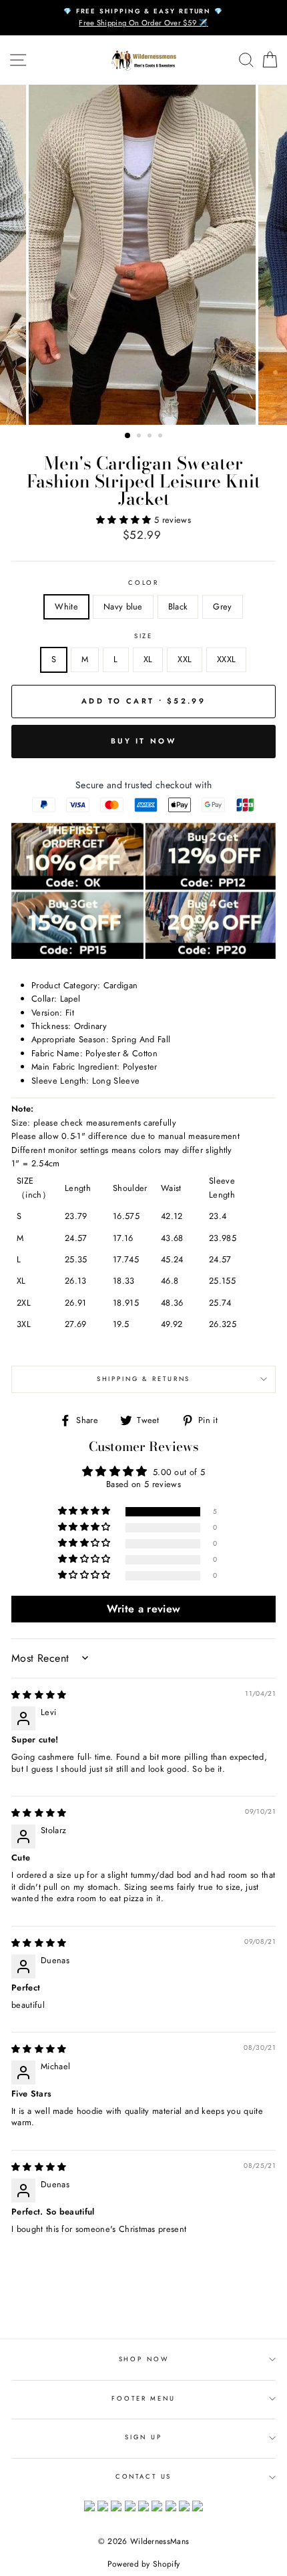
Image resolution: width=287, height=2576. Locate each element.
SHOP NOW (144, 2359)
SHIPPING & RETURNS (144, 1379)
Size (143, 636)
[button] (125, 520)
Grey (222, 606)
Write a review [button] (143, 1609)
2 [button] (140, 437)
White (66, 606)
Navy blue (123, 606)
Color (143, 583)
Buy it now (143, 741)
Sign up (143, 2437)
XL (148, 659)
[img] (39, 1695)
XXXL (226, 659)
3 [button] (151, 437)
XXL (185, 659)
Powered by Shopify (144, 2564)
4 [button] (162, 437)
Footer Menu (143, 2399)
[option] (143, 18)
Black (178, 606)
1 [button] (128, 436)
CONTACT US (144, 2477)
